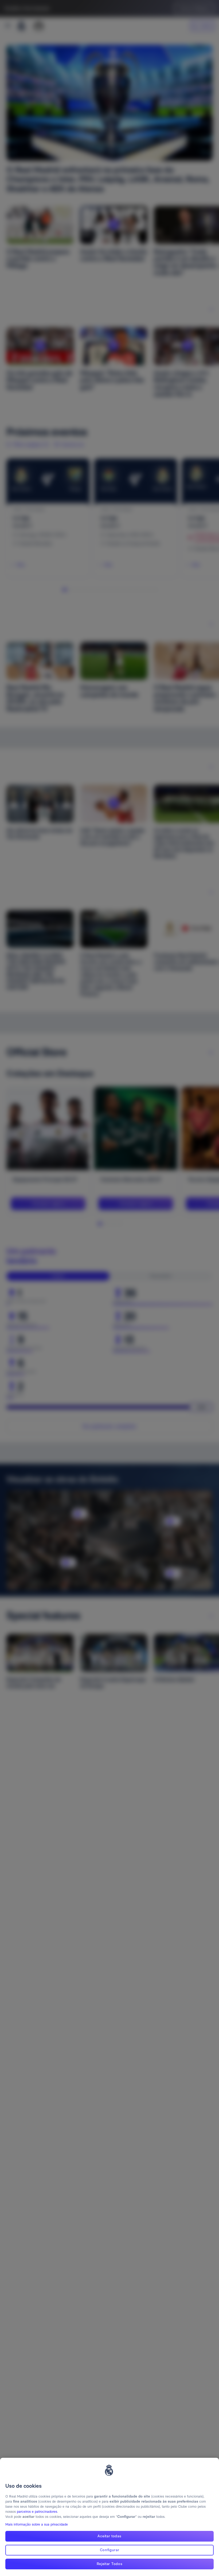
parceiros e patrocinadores (37, 2512)
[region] (109, 2517)
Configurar (110, 2550)
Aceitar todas (109, 2536)
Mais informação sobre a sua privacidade (37, 2524)
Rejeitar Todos (110, 2564)
